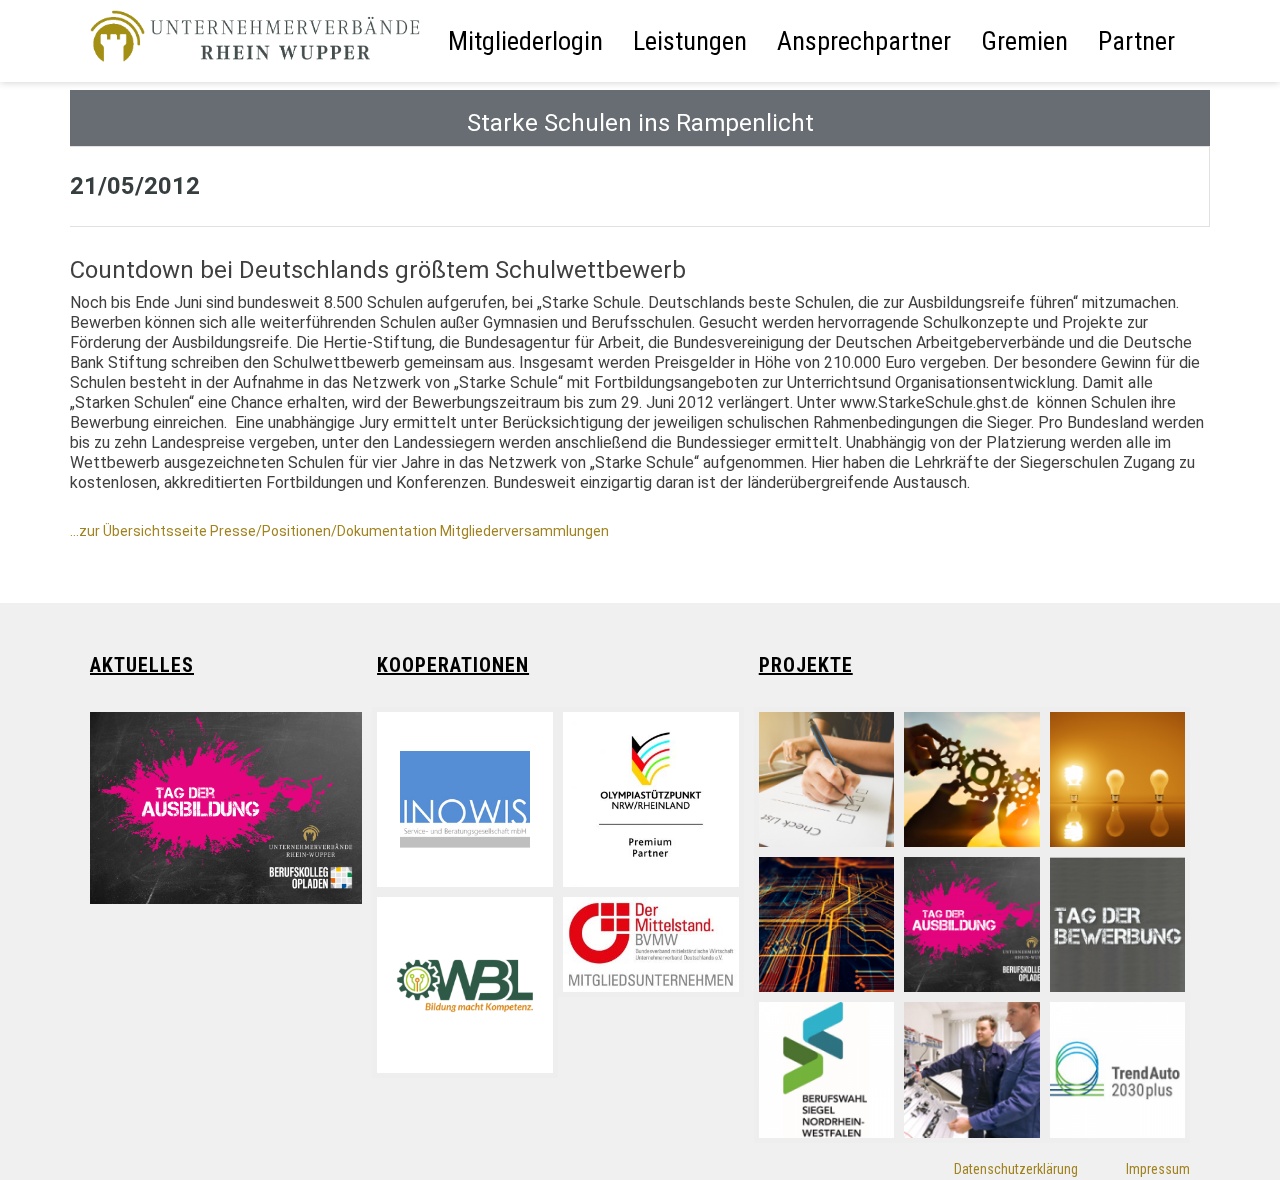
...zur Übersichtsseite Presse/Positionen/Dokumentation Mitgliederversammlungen (339, 531)
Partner (1136, 41)
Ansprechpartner (864, 41)
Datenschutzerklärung (1016, 1169)
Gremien (1024, 41)
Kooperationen (453, 665)
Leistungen (690, 41)
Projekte (806, 665)
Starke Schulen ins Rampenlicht (640, 123)
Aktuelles (142, 665)
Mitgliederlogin (525, 41)
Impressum (1158, 1169)
